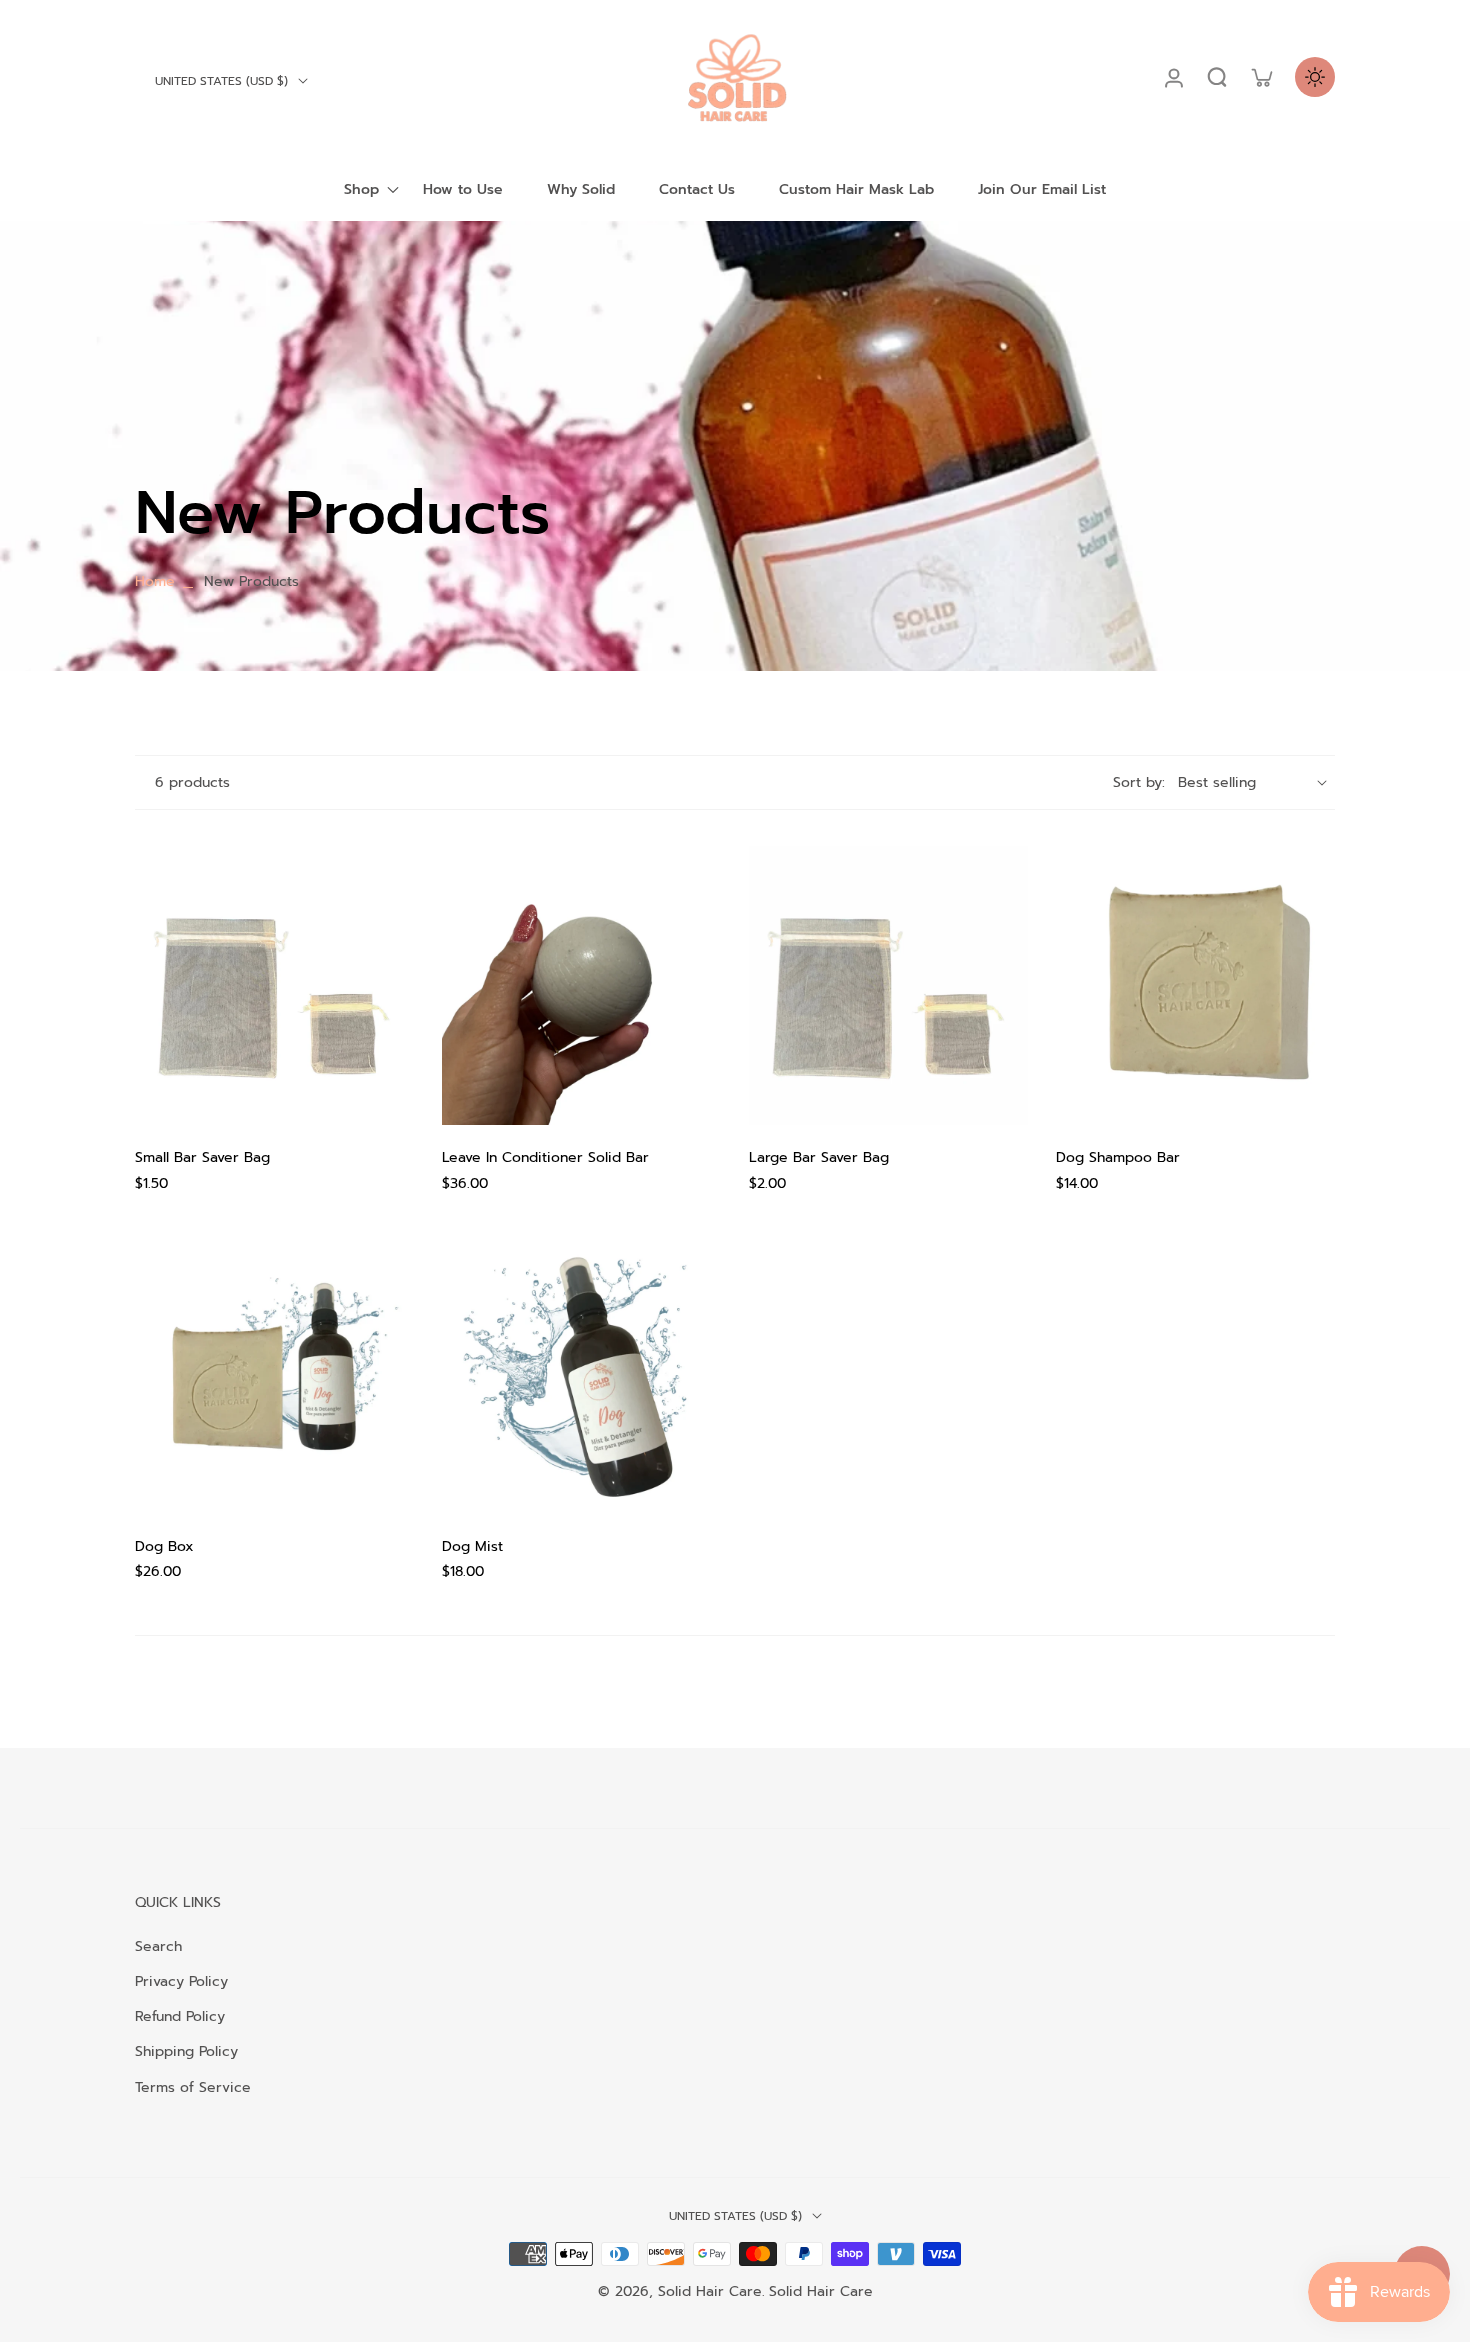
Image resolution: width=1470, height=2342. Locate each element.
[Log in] (1173, 77)
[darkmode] (1315, 77)
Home (155, 581)
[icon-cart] (1261, 77)
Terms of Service (193, 2087)
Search (158, 1946)
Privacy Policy (181, 1981)
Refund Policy (180, 2016)
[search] (1217, 77)
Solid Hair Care (710, 2291)
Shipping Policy (186, 2051)
